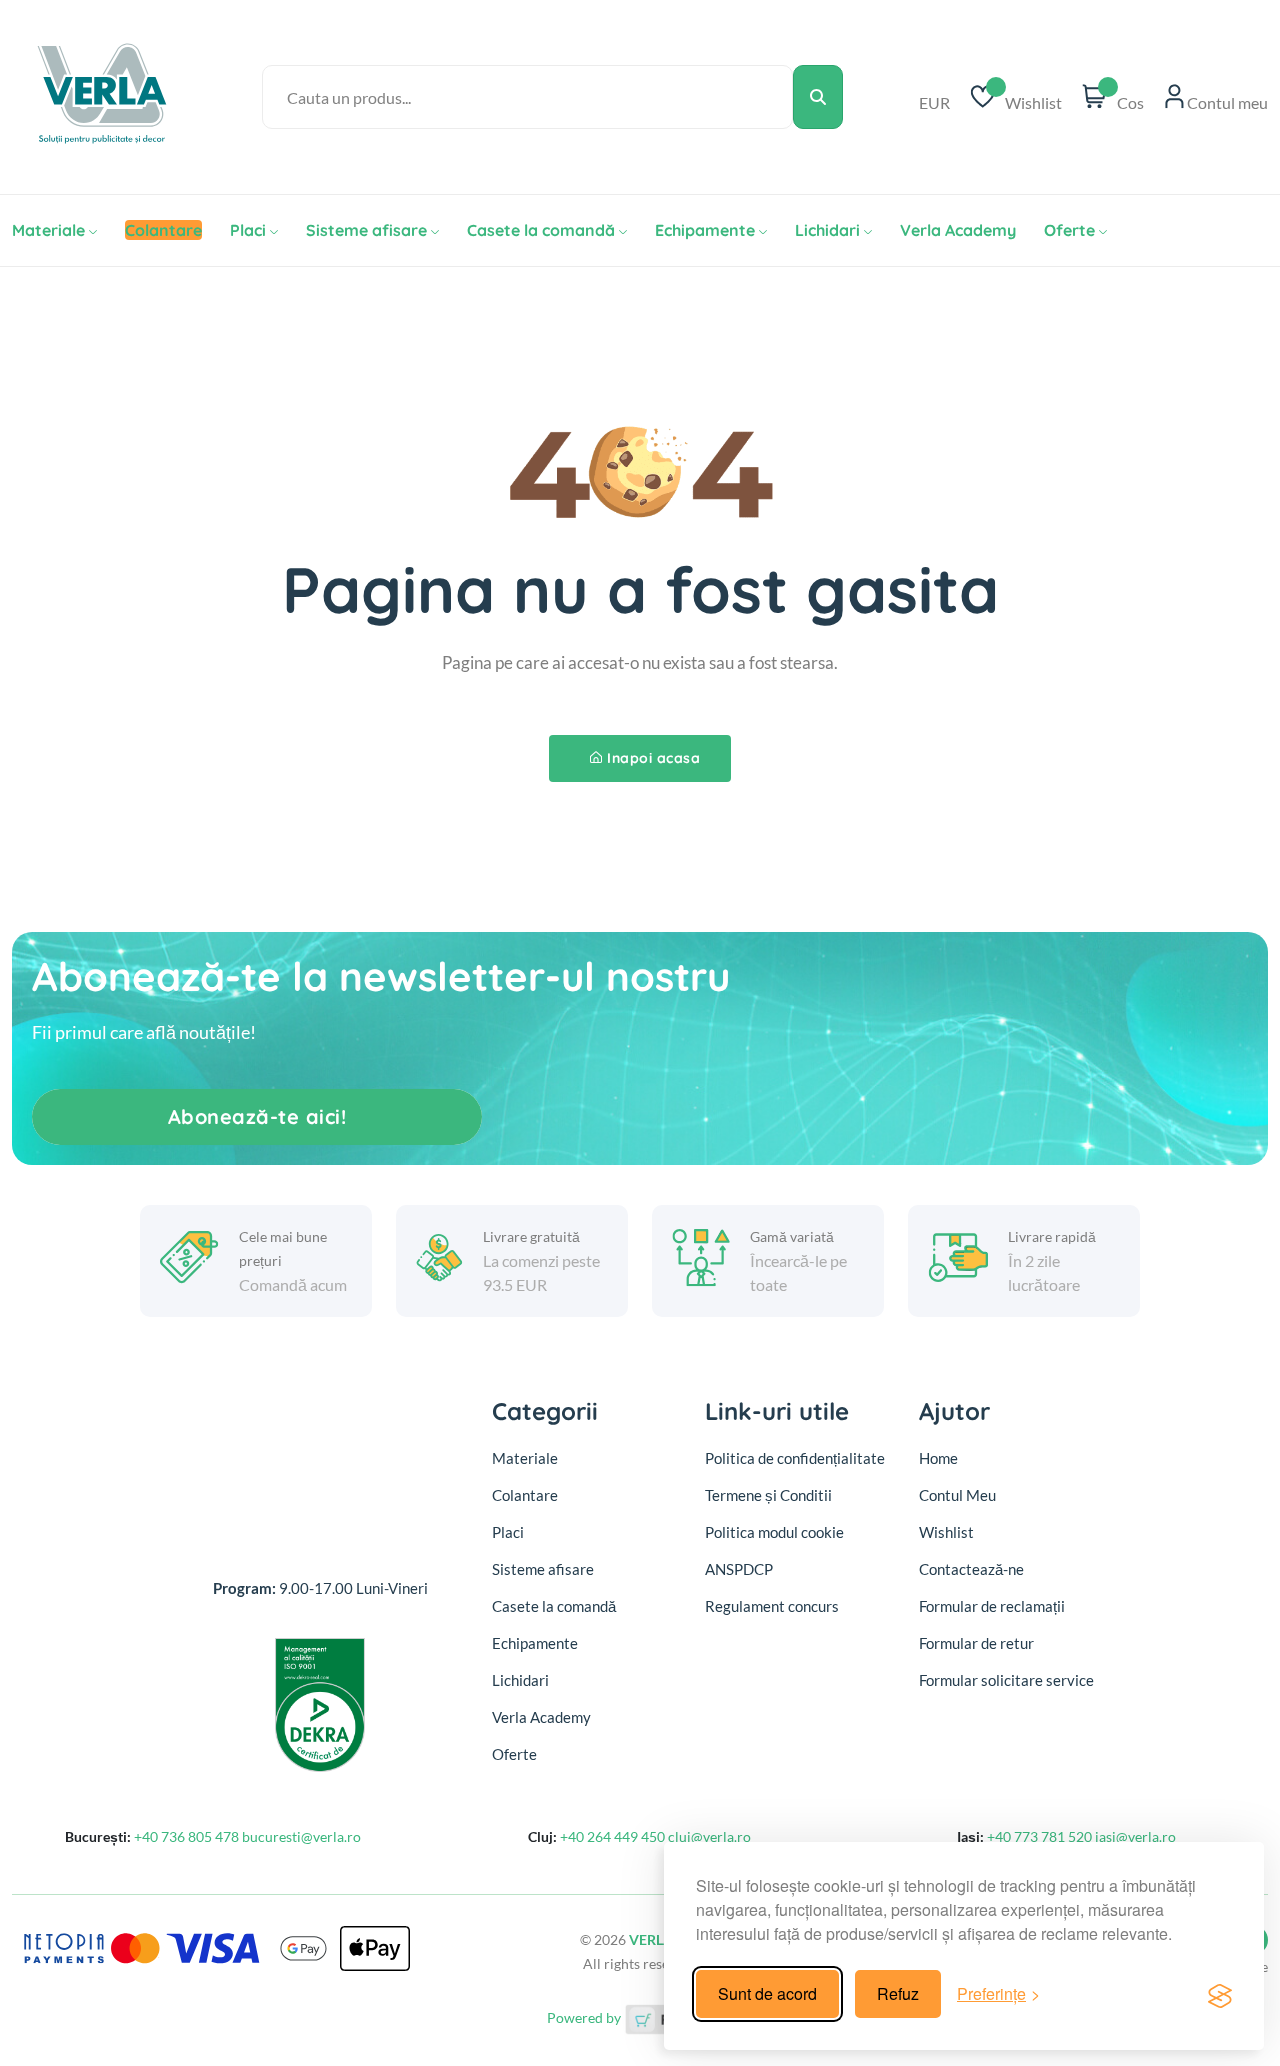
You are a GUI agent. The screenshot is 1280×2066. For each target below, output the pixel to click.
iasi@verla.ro (1135, 1836)
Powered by (585, 2017)
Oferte (1069, 230)
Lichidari (827, 230)
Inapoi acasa (653, 758)
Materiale (48, 230)
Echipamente (705, 230)
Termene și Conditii (768, 1495)
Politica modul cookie (774, 1532)
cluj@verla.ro (709, 1836)
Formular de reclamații (992, 1606)
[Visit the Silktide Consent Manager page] (1220, 1994)
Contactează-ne (971, 1569)
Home (938, 1458)
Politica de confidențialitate (795, 1458)
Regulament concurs (772, 1606)
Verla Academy (958, 230)
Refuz (898, 1993)
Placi (248, 230)
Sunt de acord (767, 1993)
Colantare (525, 1495)
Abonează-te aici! (257, 1116)
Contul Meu (957, 1495)
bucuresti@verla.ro (301, 1836)
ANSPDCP (739, 1569)
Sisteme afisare (366, 230)
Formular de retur (976, 1643)
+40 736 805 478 (188, 1836)
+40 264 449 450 (614, 1836)
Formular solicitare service (1006, 1680)
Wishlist (946, 1532)
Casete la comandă (541, 230)
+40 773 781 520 (1041, 1836)
